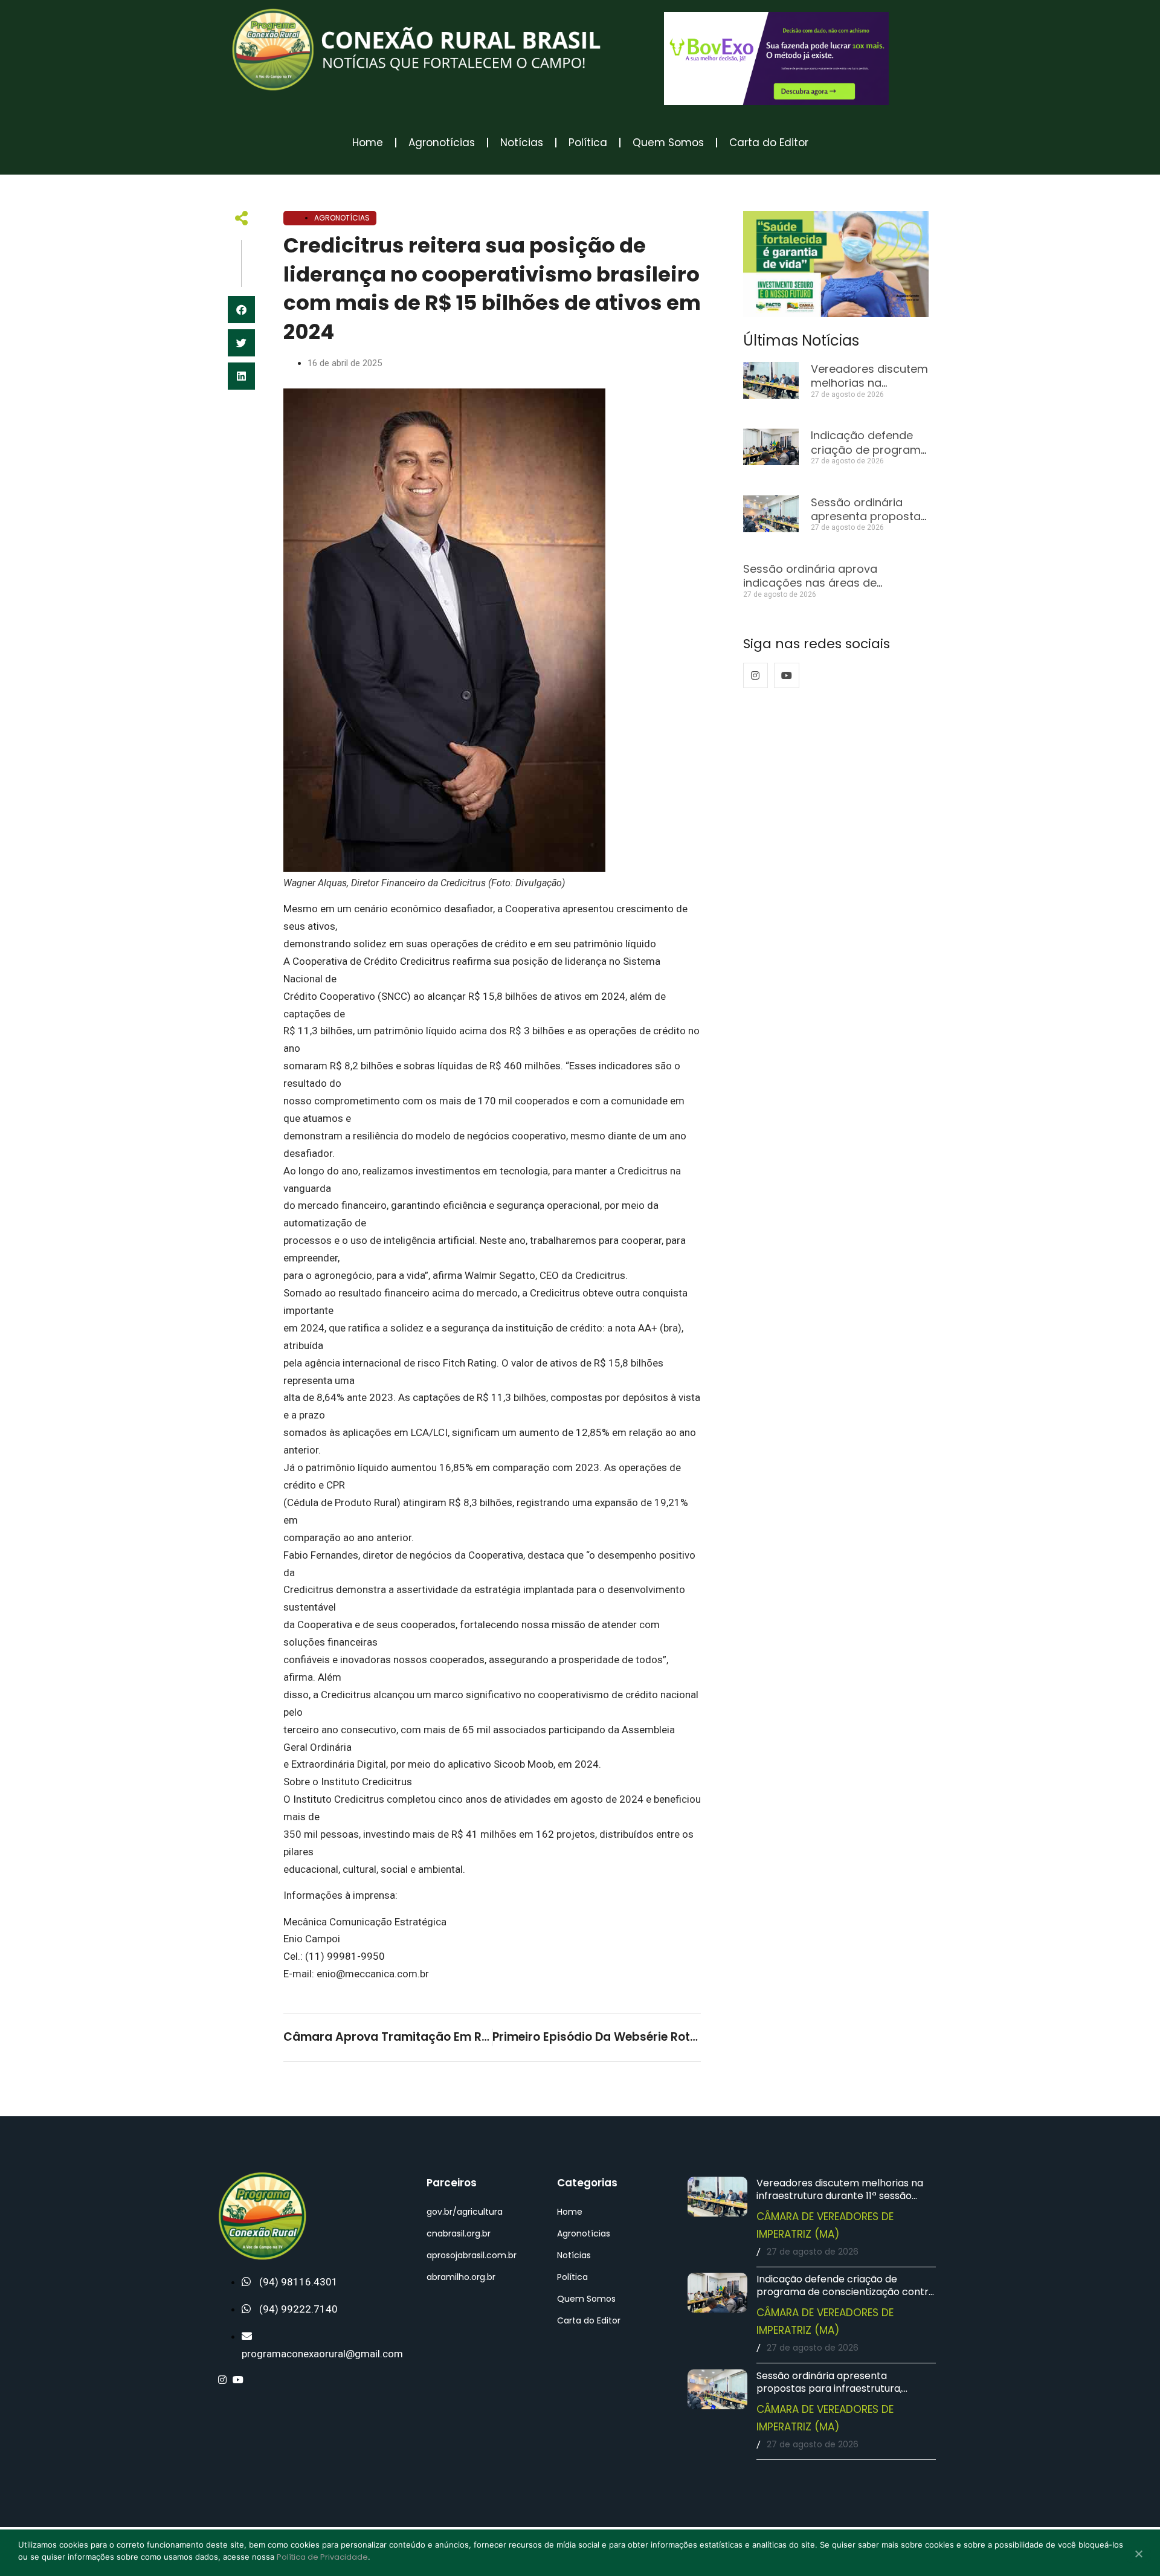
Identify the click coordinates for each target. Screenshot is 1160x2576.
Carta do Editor (769, 143)
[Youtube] (787, 675)
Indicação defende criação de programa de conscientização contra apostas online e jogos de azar (846, 2292)
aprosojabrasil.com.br (472, 2255)
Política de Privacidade (322, 2557)
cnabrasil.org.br (459, 2233)
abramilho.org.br (461, 2277)
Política (588, 143)
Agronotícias (442, 143)
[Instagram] (756, 675)
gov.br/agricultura (465, 2212)
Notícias (522, 143)
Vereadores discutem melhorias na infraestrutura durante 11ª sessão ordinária (840, 2196)
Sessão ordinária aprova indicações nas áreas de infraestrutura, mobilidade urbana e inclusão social (835, 590)
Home (368, 143)
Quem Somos (668, 143)
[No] (1138, 2555)
